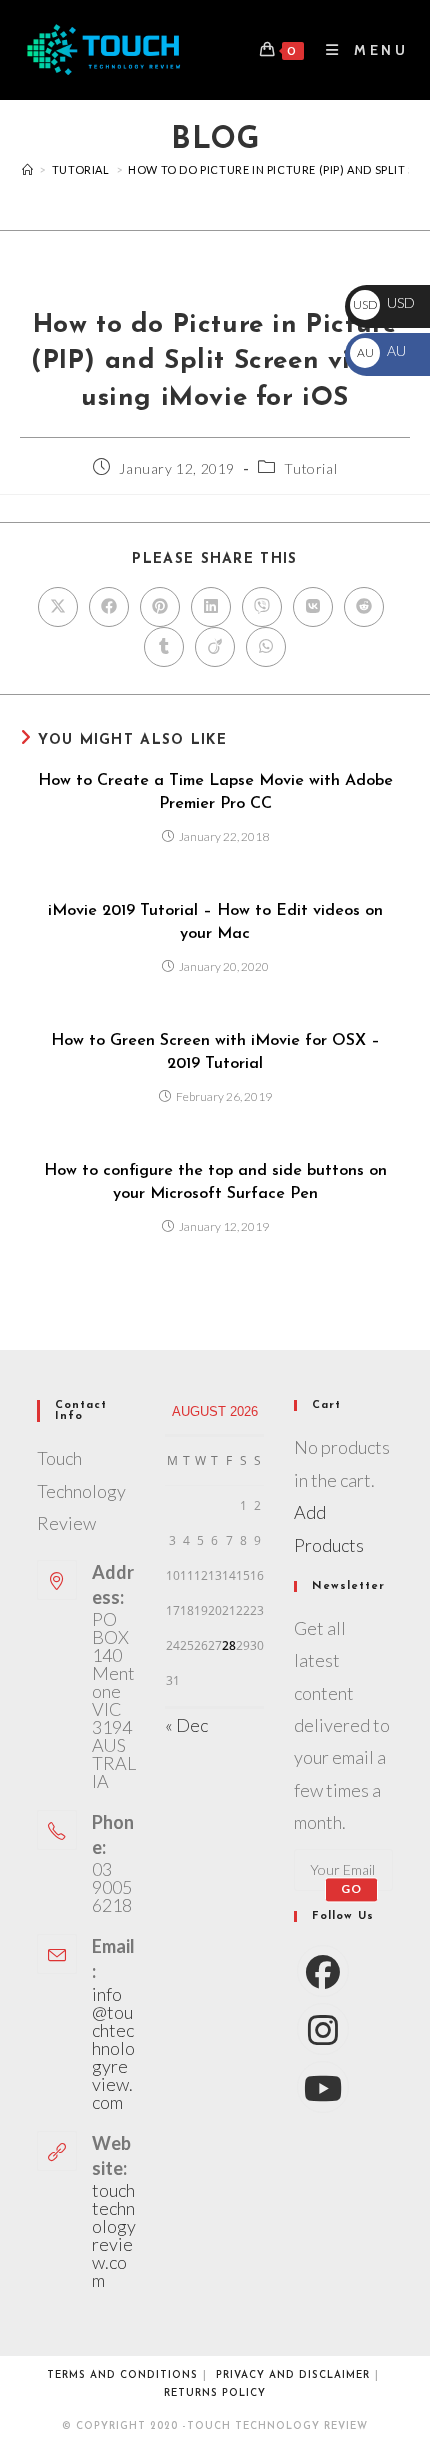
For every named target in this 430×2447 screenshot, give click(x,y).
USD (384, 302)
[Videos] (28, 169)
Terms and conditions (122, 2375)
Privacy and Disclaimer (293, 2375)
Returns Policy (215, 2393)
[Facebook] (323, 1971)
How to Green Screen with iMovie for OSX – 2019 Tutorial (215, 1052)
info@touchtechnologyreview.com (113, 2048)
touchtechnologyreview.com (114, 2235)
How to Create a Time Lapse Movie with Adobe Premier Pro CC (215, 792)
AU (381, 350)
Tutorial (310, 468)
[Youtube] (323, 2087)
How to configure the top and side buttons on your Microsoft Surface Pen (215, 1182)
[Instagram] (323, 2029)
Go (351, 1889)
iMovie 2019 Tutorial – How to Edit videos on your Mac (215, 922)
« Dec (186, 1725)
